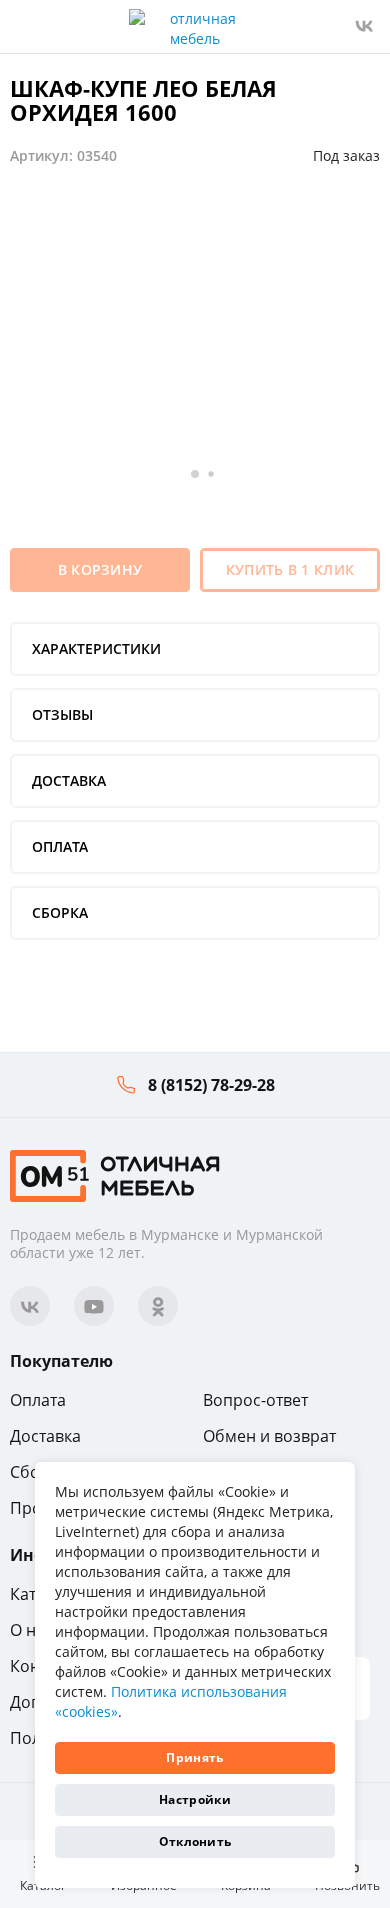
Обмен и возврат (269, 1436)
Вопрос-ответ (255, 1400)
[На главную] (115, 1174)
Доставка (45, 1436)
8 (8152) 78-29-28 (211, 1085)
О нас (31, 1630)
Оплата (38, 1400)
